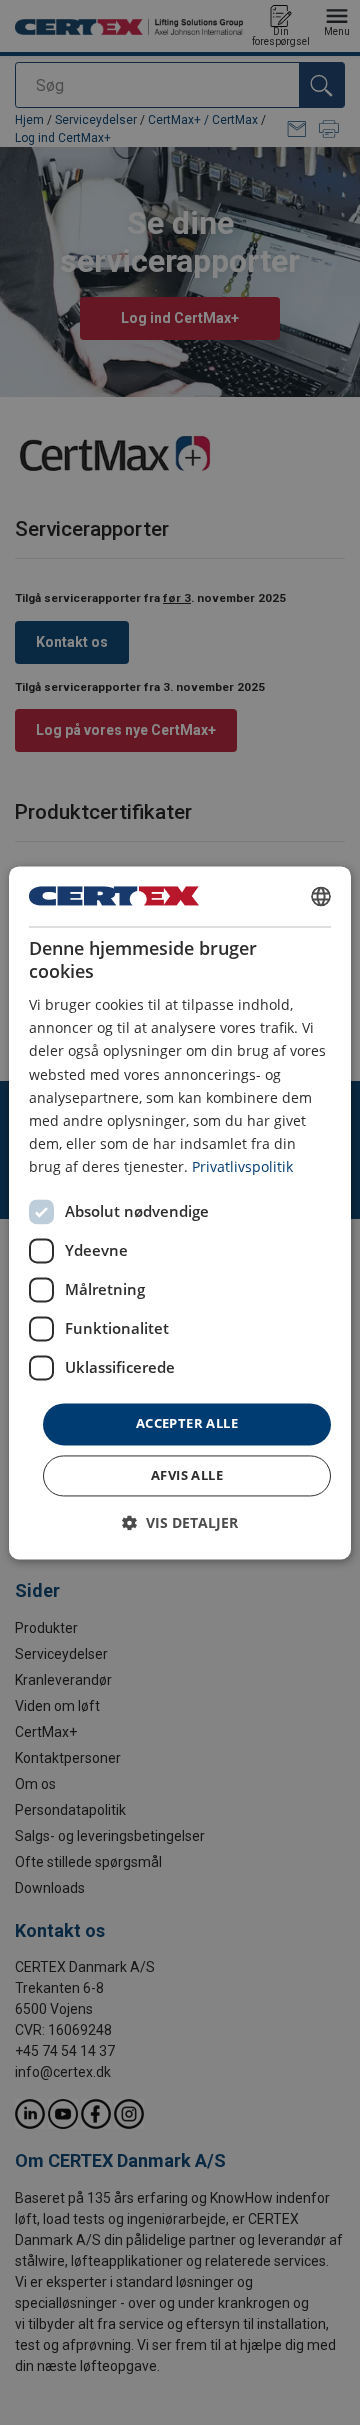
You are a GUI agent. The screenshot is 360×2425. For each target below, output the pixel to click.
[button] (180, 1522)
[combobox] (321, 896)
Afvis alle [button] (187, 1475)
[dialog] (180, 1212)
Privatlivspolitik (242, 1166)
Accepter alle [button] (187, 1423)
